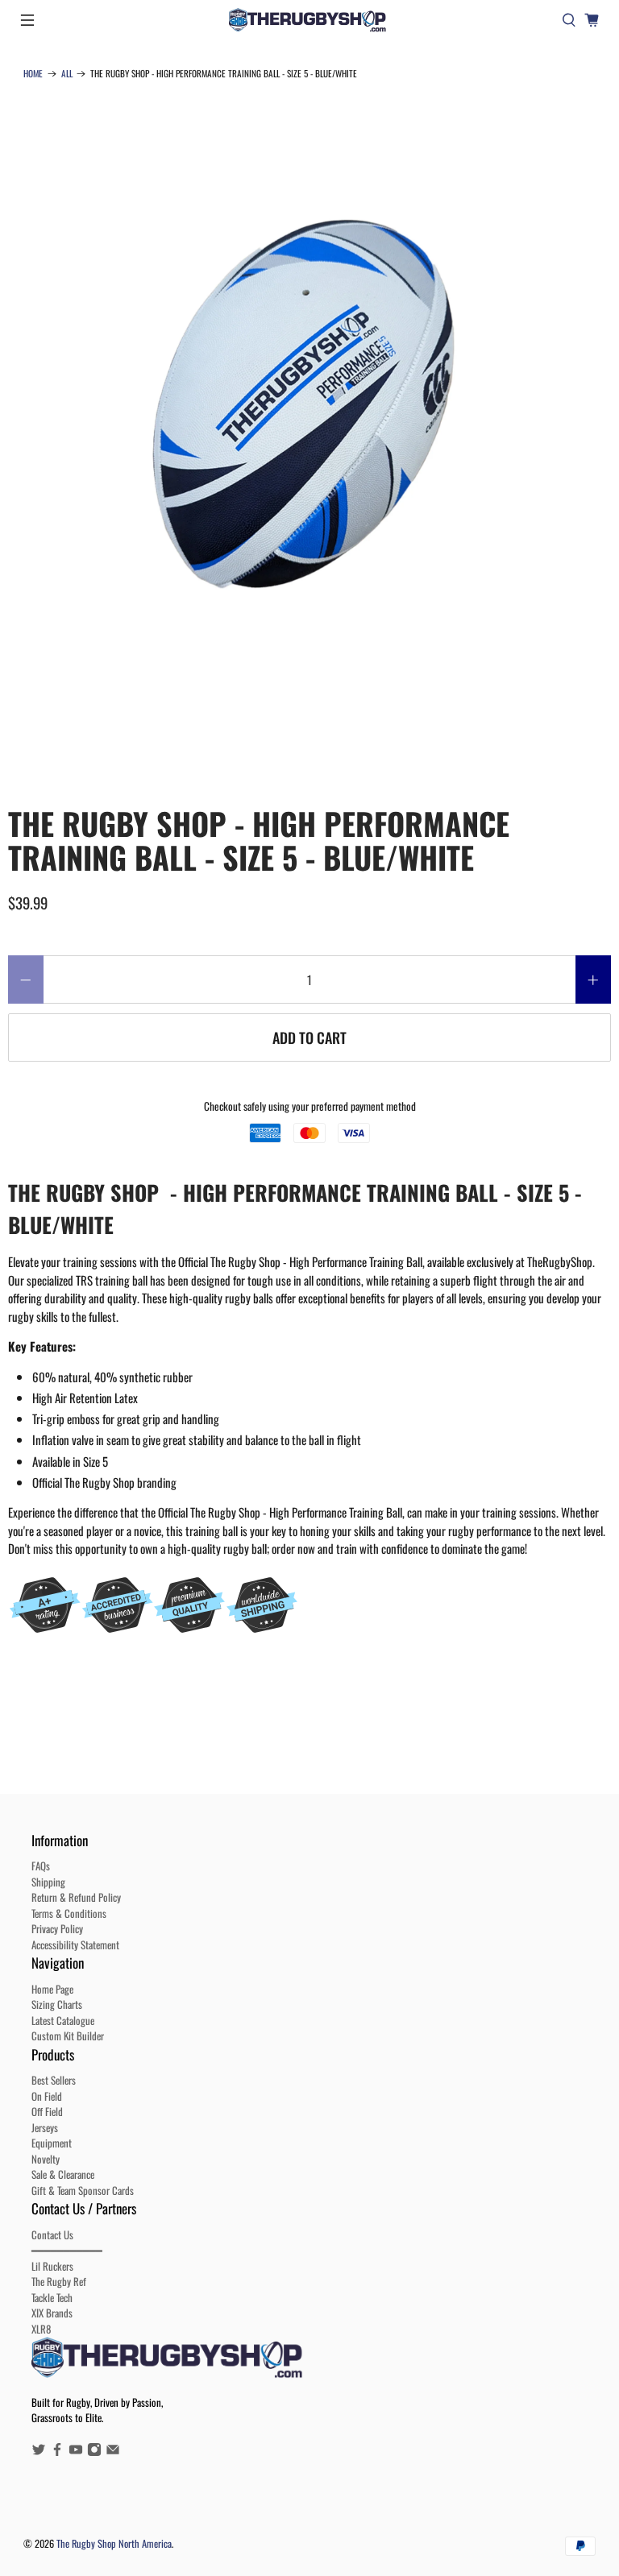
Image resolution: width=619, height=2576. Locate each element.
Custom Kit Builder (68, 2036)
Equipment (52, 2143)
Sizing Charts (57, 2004)
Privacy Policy (57, 1928)
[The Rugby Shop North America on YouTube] (76, 2452)
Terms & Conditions (69, 1913)
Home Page (52, 1989)
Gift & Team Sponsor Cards (83, 2190)
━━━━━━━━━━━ (67, 2250)
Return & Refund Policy (76, 1897)
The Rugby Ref (59, 2281)
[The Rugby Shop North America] (309, 20)
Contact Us (52, 2234)
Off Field (47, 2111)
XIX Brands (52, 2313)
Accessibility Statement (75, 1944)
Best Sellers (54, 2080)
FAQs (41, 1866)
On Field (47, 2096)
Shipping (48, 1882)
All (67, 74)
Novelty (46, 2159)
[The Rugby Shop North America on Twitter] (39, 2452)
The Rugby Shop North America (114, 2543)
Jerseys (45, 2127)
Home (33, 74)
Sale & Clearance (63, 2174)
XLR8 (41, 2329)
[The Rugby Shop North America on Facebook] (57, 2452)
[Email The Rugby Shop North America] (113, 2452)
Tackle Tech (52, 2297)
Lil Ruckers (52, 2266)
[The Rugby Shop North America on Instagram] (94, 2452)
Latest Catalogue (63, 2020)
